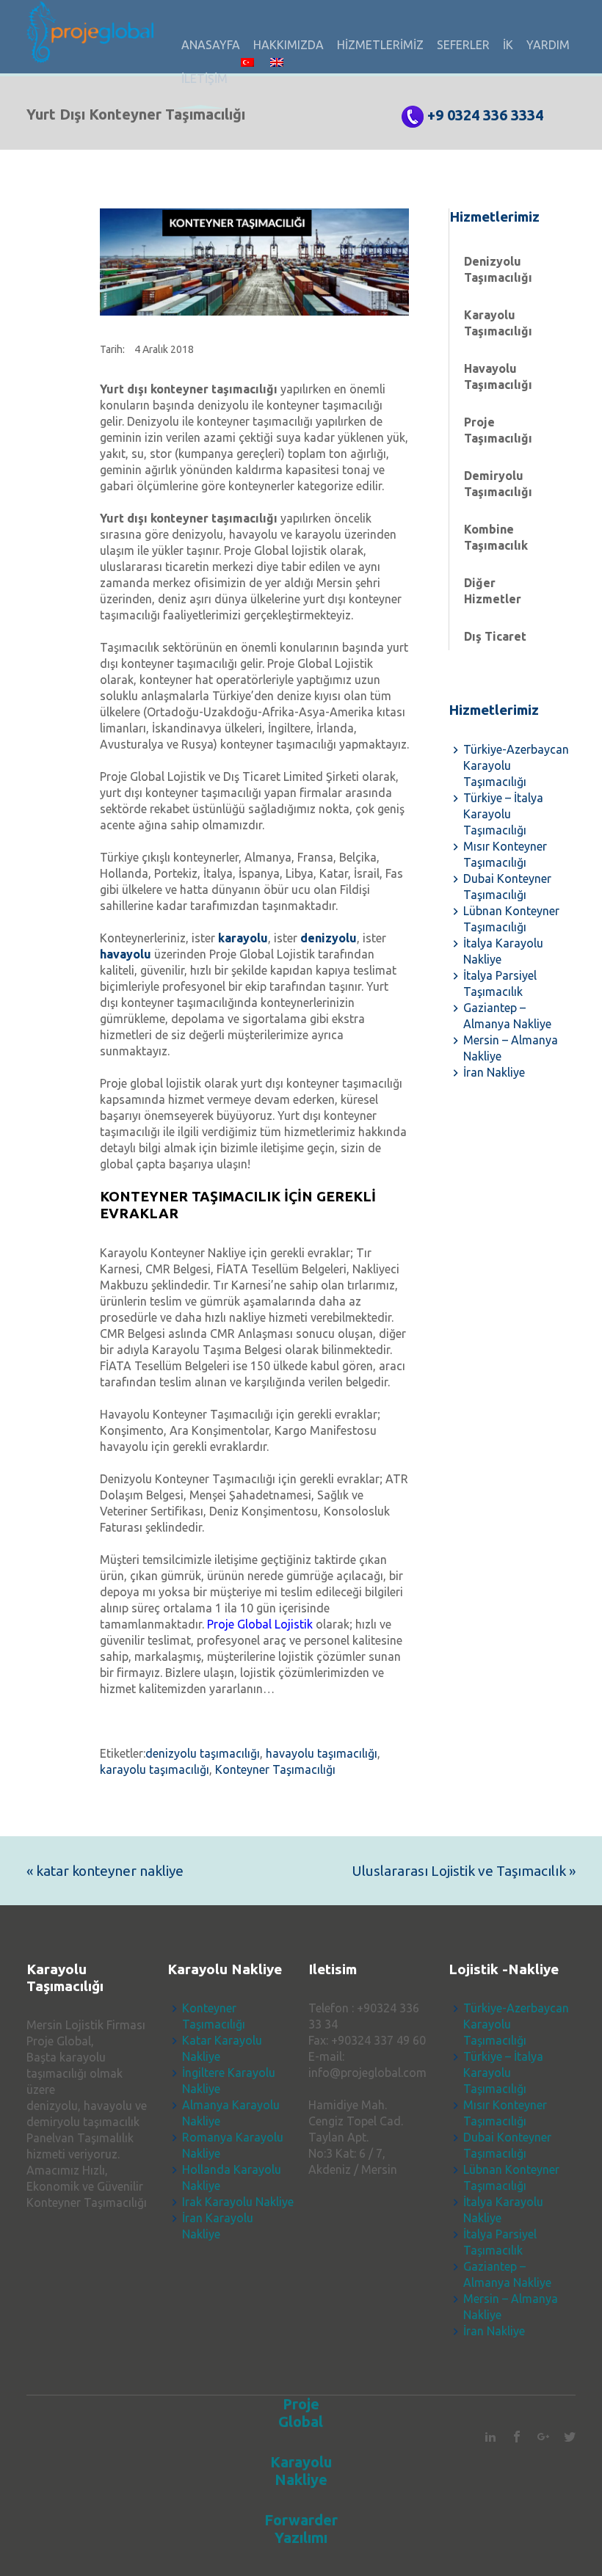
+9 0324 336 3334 (485, 115)
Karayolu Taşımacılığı (498, 323)
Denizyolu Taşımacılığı (498, 269)
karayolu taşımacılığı (155, 1769)
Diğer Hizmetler (493, 591)
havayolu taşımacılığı (322, 1753)
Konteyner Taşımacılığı (275, 1769)
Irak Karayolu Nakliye (238, 2202)
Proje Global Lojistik (260, 1624)
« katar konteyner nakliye (105, 1871)
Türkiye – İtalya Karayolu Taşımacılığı (503, 814)
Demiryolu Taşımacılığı (498, 484)
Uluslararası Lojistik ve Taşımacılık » (464, 1871)
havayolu (126, 954)
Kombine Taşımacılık (496, 537)
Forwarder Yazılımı (301, 2529)
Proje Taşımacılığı (498, 430)
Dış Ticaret (495, 636)
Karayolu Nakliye (301, 2471)
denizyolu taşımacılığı (203, 1753)
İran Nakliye (494, 1072)
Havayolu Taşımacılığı (498, 376)
